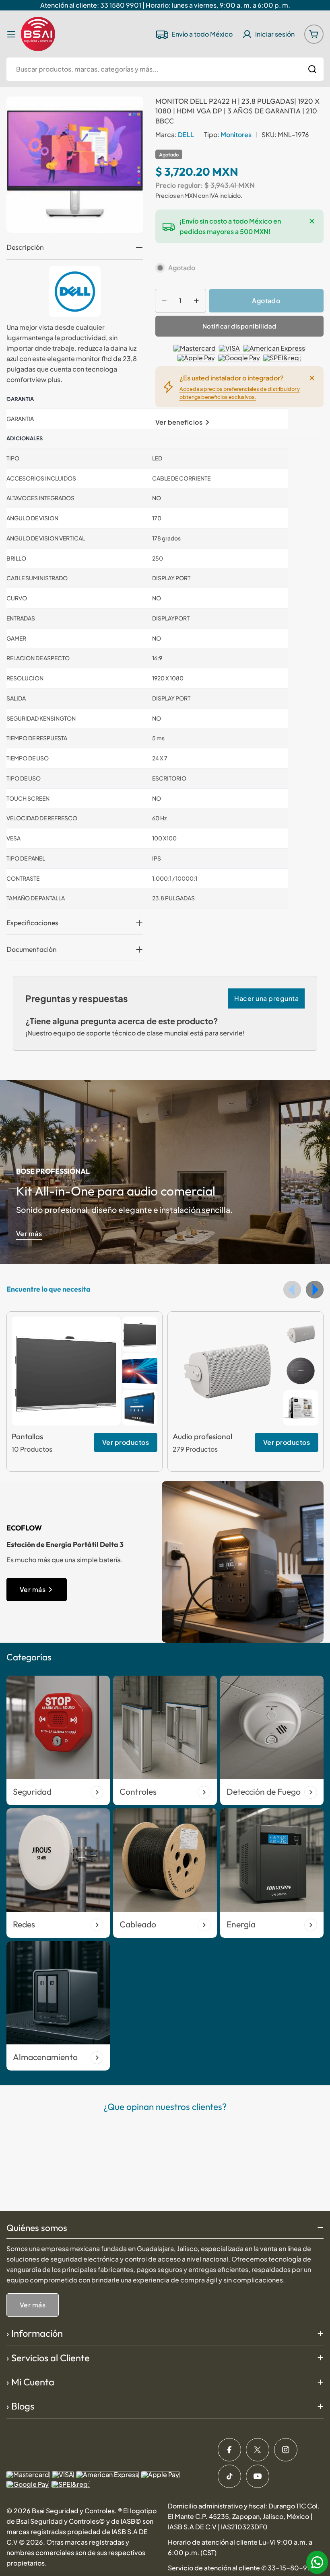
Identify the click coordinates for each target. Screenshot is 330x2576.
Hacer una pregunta (266, 998)
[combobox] (165, 69)
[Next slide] (315, 1290)
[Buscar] (312, 69)
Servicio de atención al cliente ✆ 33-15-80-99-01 (245, 2568)
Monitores (236, 135)
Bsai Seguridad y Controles (73, 2511)
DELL (186, 135)
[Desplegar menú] (11, 34)
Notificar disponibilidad (239, 326)
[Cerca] (312, 221)
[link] (140, 1334)
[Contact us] (317, 2562)
